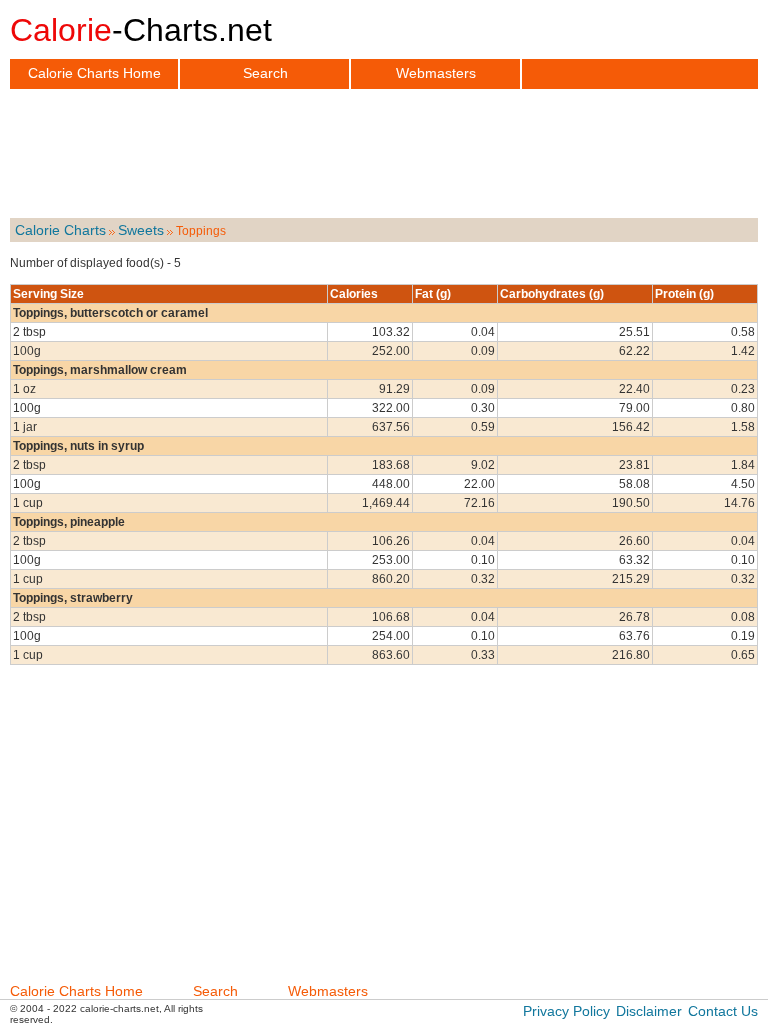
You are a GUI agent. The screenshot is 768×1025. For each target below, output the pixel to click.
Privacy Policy (566, 1011)
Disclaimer (649, 1011)
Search (265, 73)
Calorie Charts (60, 230)
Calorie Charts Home (94, 73)
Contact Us (723, 1011)
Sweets (141, 230)
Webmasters (436, 73)
